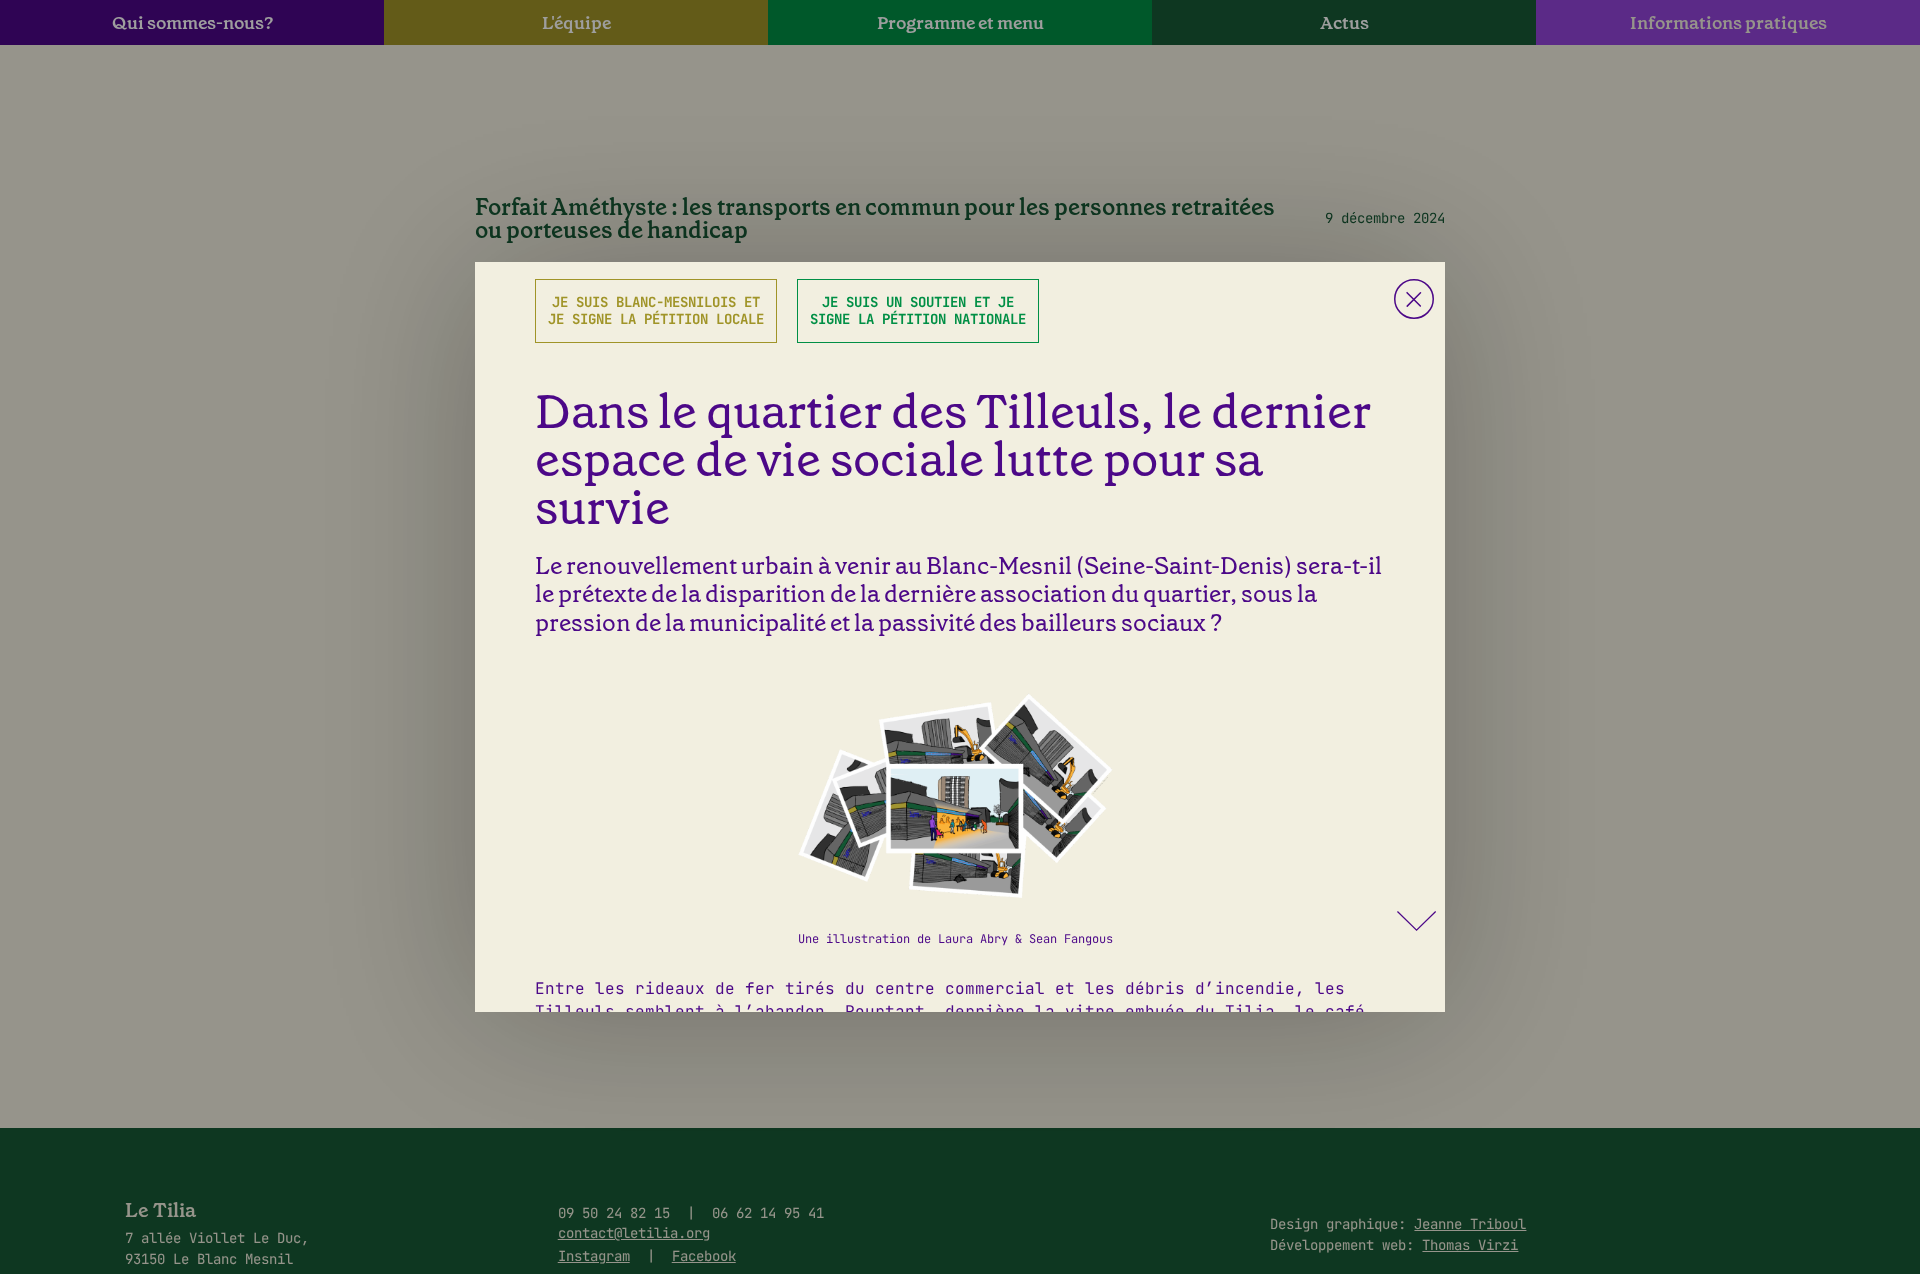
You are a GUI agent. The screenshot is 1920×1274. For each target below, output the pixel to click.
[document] (960, 637)
